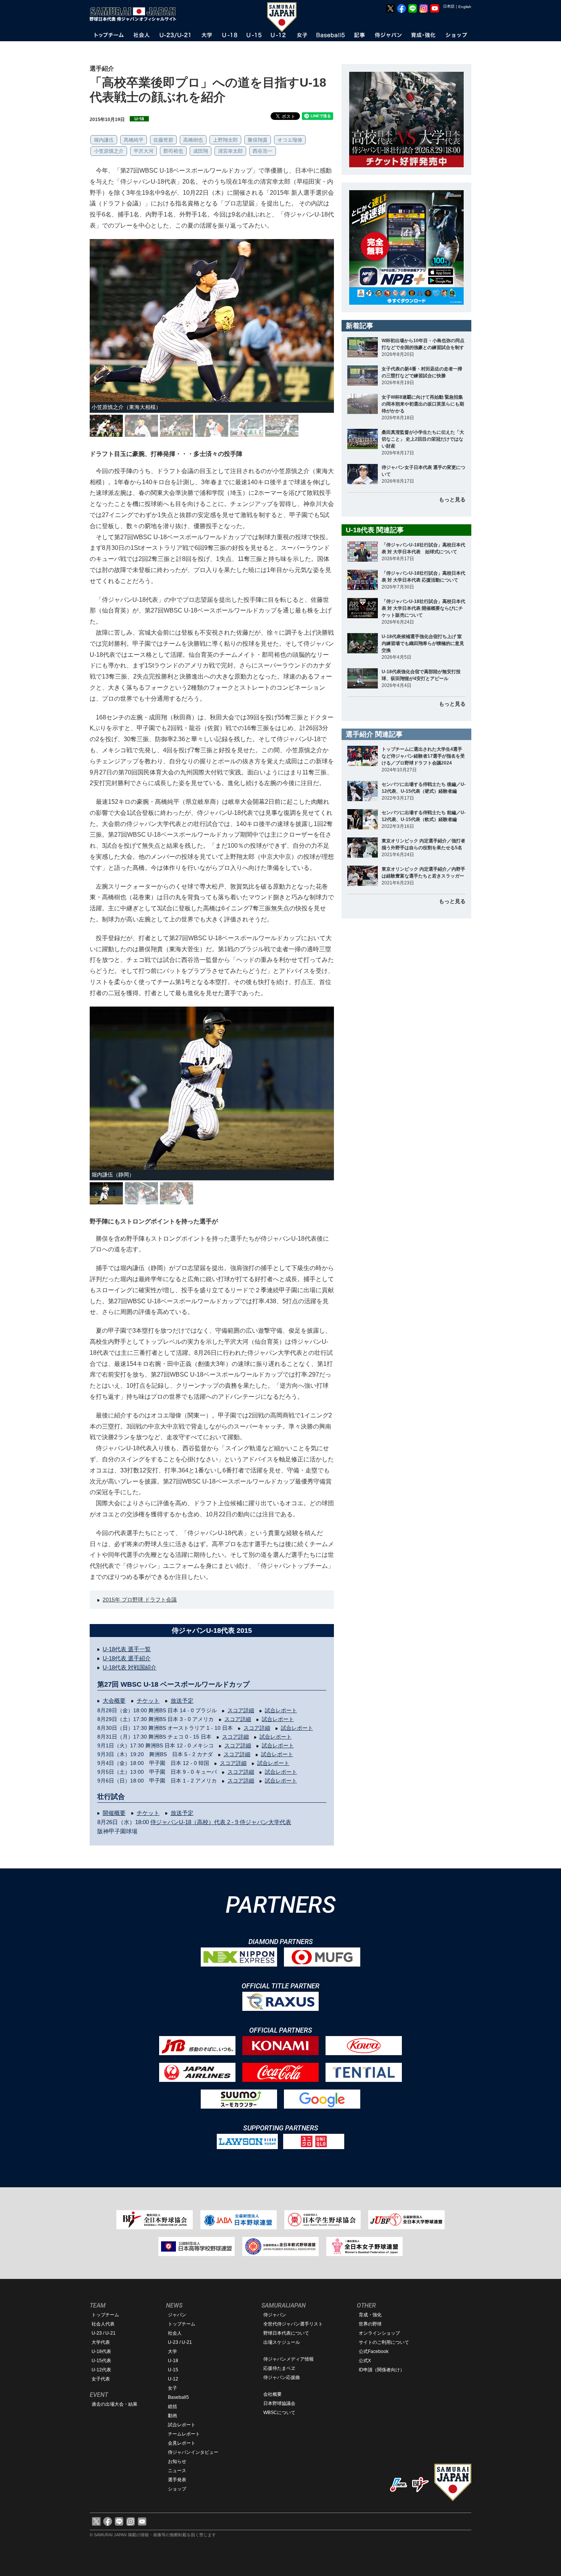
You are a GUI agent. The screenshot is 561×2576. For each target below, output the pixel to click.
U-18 (173, 2361)
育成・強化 (370, 2315)
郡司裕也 (173, 151)
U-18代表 (101, 2351)
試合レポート (281, 1710)
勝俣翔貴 (258, 140)
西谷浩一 (263, 151)
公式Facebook (374, 2351)
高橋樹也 (193, 140)
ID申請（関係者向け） (382, 2370)
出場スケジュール (282, 2342)
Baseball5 (178, 2397)
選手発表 (177, 2480)
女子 (172, 2388)
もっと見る (452, 499)
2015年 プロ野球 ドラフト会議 (140, 1600)
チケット (148, 1701)
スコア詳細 (241, 1710)
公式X (365, 2361)
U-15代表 (101, 2361)
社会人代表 (103, 2324)
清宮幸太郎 (230, 151)
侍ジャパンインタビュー (193, 2452)
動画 (172, 2416)
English (465, 7)
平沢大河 (143, 151)
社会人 (175, 2333)
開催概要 (114, 1813)
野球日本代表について (286, 2333)
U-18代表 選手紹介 (127, 1658)
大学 (172, 2351)
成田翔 (201, 151)
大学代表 (101, 2342)
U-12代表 (101, 2370)
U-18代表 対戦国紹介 (130, 1667)
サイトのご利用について (384, 2342)
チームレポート (184, 2434)
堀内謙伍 (104, 140)
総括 (172, 2406)
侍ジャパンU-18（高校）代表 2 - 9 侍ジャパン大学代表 (221, 1822)
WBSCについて (279, 2413)
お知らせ (177, 2461)
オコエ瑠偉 (290, 140)
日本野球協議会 (279, 2403)
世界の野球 (370, 2324)
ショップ (177, 2489)
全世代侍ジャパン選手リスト (293, 2324)
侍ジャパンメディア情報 (289, 2359)
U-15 (173, 2370)
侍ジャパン (275, 2315)
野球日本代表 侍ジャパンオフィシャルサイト (135, 14)
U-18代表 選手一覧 (127, 1649)
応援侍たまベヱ (279, 2368)
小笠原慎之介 (109, 151)
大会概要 (114, 1701)
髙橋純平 (134, 140)
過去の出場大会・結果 (114, 2404)
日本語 (449, 6)
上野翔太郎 (225, 140)
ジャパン (177, 2315)
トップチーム (105, 2315)
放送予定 (182, 1701)
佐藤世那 (163, 140)
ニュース (177, 2471)
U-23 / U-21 (104, 2333)
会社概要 (272, 2394)
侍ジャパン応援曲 (282, 2377)
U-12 (173, 2379)
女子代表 (101, 2379)
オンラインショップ (379, 2333)
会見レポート (182, 2443)
